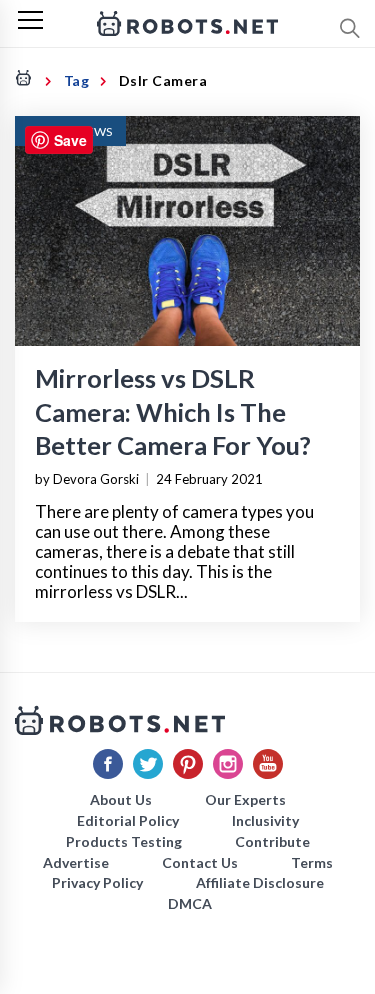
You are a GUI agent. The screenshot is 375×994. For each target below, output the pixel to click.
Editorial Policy (128, 820)
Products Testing (124, 841)
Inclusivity (265, 820)
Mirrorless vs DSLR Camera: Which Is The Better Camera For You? (173, 411)
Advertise (76, 862)
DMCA (190, 903)
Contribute (272, 841)
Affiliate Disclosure (260, 882)
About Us (121, 799)
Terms (312, 862)
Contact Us (200, 862)
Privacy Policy (97, 882)
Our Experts (245, 799)
